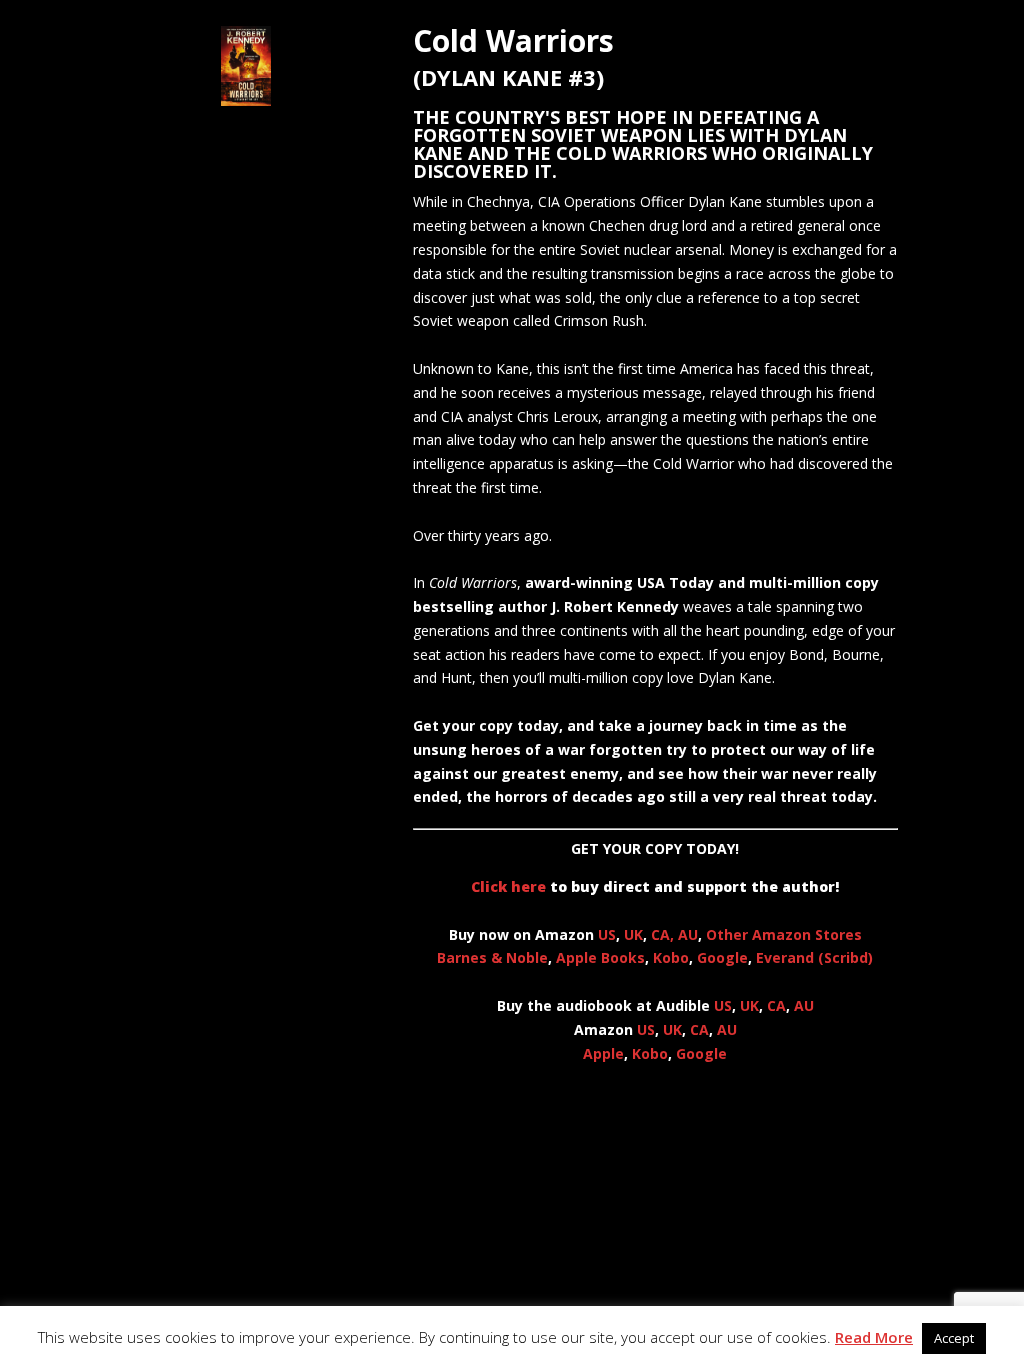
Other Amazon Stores (784, 934)
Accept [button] (954, 1338)
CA (776, 1005)
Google (722, 957)
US (607, 934)
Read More (874, 1337)
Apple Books (600, 957)
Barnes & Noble (492, 957)
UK (633, 934)
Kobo (671, 957)
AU (688, 934)
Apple (603, 1053)
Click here (508, 886)
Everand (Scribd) (814, 957)
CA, (664, 934)
